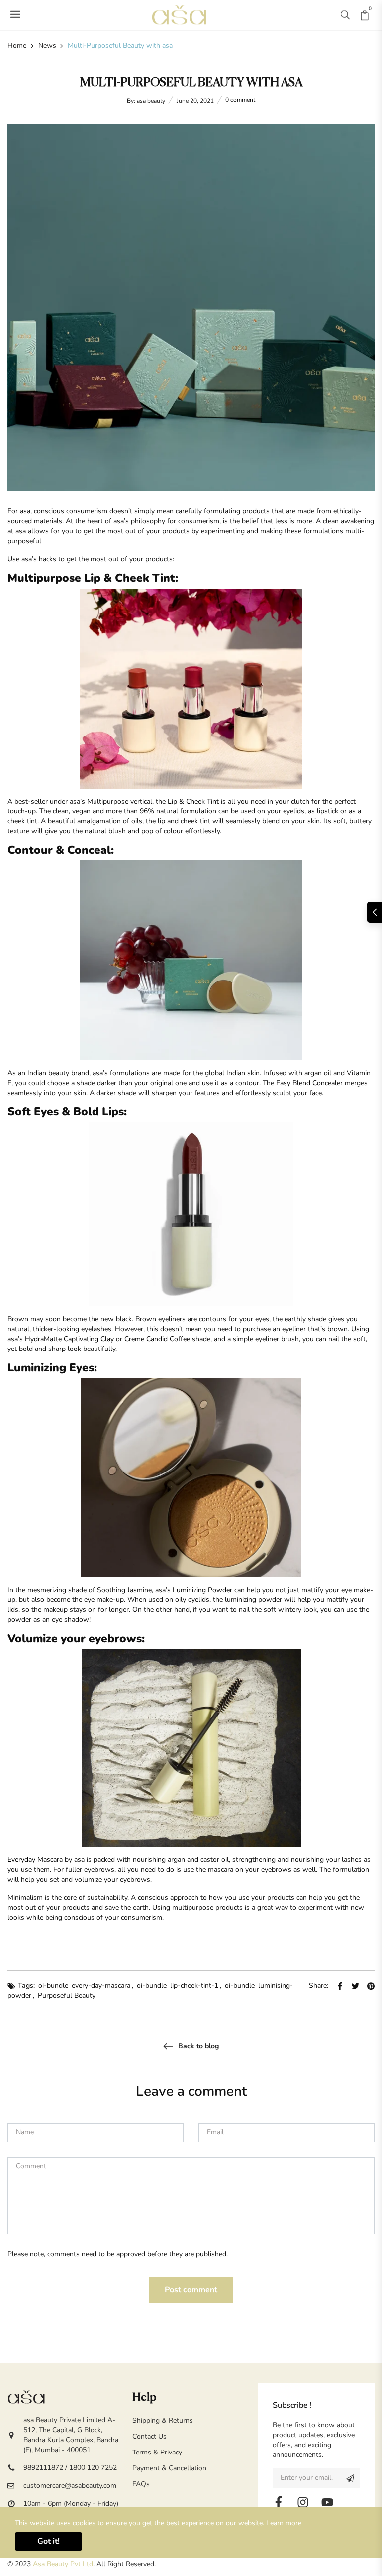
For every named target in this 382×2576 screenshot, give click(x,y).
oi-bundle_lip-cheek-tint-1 (178, 1986)
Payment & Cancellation (169, 2468)
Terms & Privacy (157, 2452)
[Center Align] (350, 2478)
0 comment (240, 100)
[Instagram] (303, 2502)
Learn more (284, 2523)
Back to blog (198, 2046)
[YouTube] (327, 2502)
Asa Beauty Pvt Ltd (63, 2564)
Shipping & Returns (163, 2420)
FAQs (141, 2484)
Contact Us (149, 2436)
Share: (319, 1986)
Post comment (191, 2290)
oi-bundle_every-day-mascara (84, 1986)
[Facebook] (279, 2502)
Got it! (48, 2541)
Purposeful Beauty (67, 1996)
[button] (345, 15)
